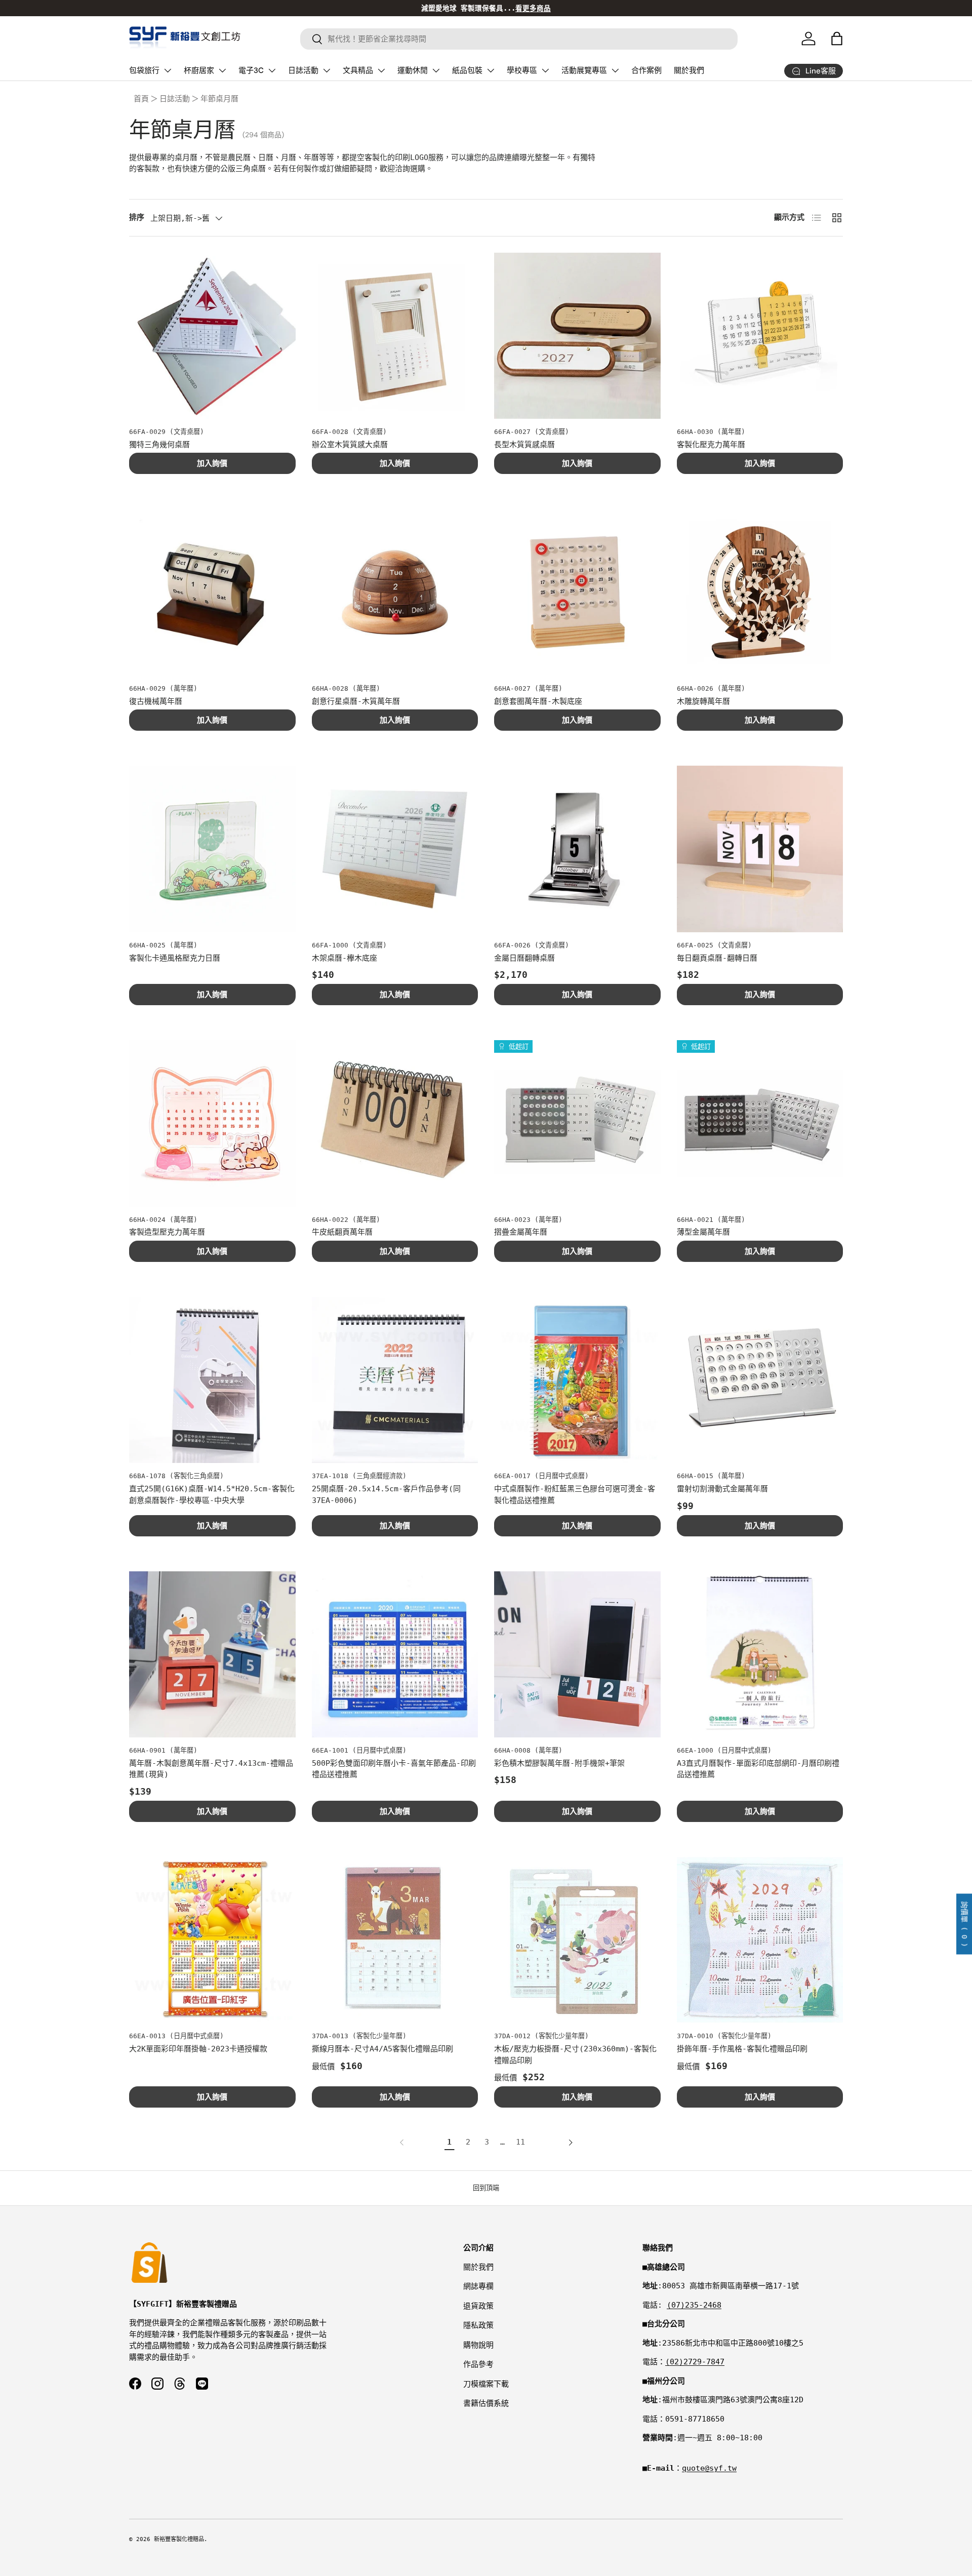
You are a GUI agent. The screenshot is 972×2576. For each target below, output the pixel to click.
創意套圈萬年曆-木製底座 (538, 701)
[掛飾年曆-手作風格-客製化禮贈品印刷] (760, 1940)
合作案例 (646, 70)
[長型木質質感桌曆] (577, 336)
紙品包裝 (467, 70)
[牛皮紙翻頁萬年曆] (395, 1123)
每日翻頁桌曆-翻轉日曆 (717, 958)
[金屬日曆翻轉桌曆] (577, 849)
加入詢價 (212, 463)
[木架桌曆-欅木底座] (395, 849)
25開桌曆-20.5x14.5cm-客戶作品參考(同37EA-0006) (386, 1495)
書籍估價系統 (486, 2403)
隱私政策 (478, 2325)
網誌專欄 (478, 2286)
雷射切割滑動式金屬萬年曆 (722, 1489)
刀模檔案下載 (486, 2384)
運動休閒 (413, 70)
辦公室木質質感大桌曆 (350, 445)
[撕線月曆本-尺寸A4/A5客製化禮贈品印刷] (395, 1940)
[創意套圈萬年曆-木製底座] (577, 592)
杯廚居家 (199, 70)
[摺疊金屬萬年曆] (577, 1123)
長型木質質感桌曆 (524, 445)
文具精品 (358, 70)
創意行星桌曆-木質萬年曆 (356, 701)
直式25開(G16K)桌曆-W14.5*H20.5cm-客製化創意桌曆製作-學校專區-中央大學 (212, 1495)
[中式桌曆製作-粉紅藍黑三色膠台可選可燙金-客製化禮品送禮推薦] (577, 1380)
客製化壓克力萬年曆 (711, 445)
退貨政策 (478, 2306)
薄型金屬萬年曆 (703, 1232)
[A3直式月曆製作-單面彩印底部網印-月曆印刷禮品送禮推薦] (760, 1655)
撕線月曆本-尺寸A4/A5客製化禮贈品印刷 (382, 2049)
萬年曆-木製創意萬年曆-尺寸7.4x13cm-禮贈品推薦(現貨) (211, 1769)
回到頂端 (486, 2188)
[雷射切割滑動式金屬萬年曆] (760, 1380)
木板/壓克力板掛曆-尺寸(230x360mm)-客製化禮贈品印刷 (575, 2055)
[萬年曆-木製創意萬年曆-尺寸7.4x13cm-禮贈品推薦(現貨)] (212, 1655)
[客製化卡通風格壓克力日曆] (212, 849)
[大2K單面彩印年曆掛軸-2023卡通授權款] (212, 1940)
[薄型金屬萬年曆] (760, 1123)
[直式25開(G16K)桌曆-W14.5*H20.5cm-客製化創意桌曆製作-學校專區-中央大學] (212, 1380)
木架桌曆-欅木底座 (345, 958)
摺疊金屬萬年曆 (521, 1232)
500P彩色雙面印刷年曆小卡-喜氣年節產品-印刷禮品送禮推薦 (394, 1769)
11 (520, 2142)
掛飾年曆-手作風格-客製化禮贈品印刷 (742, 2049)
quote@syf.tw (709, 2468)
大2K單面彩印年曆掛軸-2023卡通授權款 (198, 2049)
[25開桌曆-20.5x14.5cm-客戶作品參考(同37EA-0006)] (395, 1380)
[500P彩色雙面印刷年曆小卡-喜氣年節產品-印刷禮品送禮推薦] (395, 1655)
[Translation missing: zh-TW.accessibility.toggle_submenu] (168, 70)
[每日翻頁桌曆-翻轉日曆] (760, 849)
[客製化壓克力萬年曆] (760, 336)
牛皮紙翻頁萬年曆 (342, 1232)
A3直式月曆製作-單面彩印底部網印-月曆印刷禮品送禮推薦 (758, 1769)
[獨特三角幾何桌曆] (212, 336)
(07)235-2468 (694, 2305)
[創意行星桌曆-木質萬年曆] (395, 592)
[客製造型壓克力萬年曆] (212, 1123)
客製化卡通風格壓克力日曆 (175, 958)
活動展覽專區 (584, 70)
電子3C (251, 70)
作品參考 (478, 2364)
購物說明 (478, 2345)
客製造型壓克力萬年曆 (167, 1232)
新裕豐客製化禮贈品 (179, 2539)
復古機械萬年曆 (156, 701)
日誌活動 (303, 70)
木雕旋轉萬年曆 (703, 701)
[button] (837, 38)
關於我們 (689, 70)
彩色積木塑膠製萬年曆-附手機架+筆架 (559, 1763)
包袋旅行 (144, 70)
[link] (404, 2143)
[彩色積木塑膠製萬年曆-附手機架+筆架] (577, 1655)
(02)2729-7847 (695, 2362)
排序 (137, 217)
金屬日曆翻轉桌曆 (524, 958)
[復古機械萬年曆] (212, 592)
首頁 (141, 99)
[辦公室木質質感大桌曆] (395, 336)
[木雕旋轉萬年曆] (760, 592)
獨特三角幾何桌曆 (159, 445)
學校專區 (522, 70)
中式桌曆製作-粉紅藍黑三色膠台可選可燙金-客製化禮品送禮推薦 (575, 1495)
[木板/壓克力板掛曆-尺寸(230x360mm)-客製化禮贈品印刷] (577, 1940)
